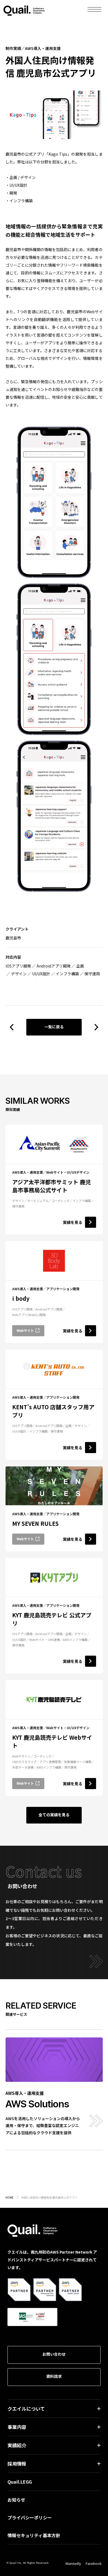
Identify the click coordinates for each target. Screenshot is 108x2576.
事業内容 (17, 2427)
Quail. (24, 10)
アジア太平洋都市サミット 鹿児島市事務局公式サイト (52, 1186)
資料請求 (54, 2376)
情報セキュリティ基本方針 (34, 2535)
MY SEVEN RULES (35, 1523)
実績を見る (73, 1222)
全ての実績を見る (54, 1815)
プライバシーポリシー (30, 2517)
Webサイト (25, 1330)
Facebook (94, 2564)
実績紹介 (17, 2445)
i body (21, 1298)
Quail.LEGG (20, 2482)
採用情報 (17, 2463)
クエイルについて (26, 2409)
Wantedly (73, 2564)
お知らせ (16, 2500)
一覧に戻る (54, 1027)
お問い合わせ (54, 2354)
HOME (10, 2197)
